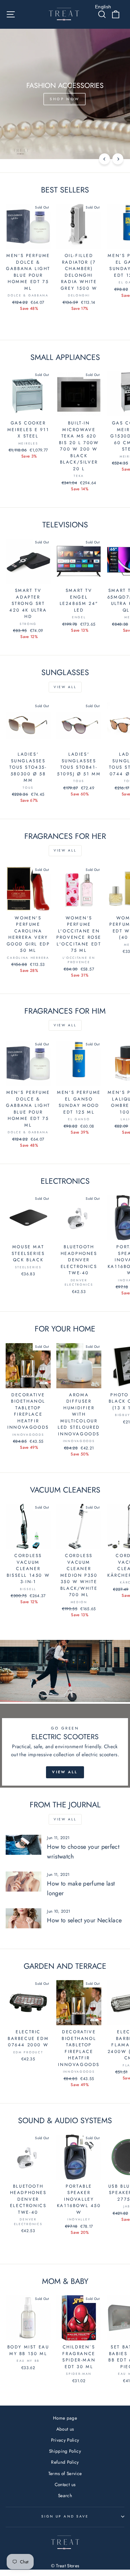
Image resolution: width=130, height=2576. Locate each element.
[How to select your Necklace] (23, 1918)
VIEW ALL (65, 1772)
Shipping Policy (65, 2451)
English (103, 7)
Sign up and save (65, 2516)
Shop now (64, 99)
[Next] (118, 159)
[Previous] (104, 159)
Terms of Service (65, 2473)
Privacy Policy (65, 2440)
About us (65, 2429)
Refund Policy (65, 2462)
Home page (65, 2418)
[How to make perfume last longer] (23, 1882)
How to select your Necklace (84, 1920)
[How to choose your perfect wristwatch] (23, 1845)
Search (65, 2495)
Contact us (65, 2484)
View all (65, 687)
